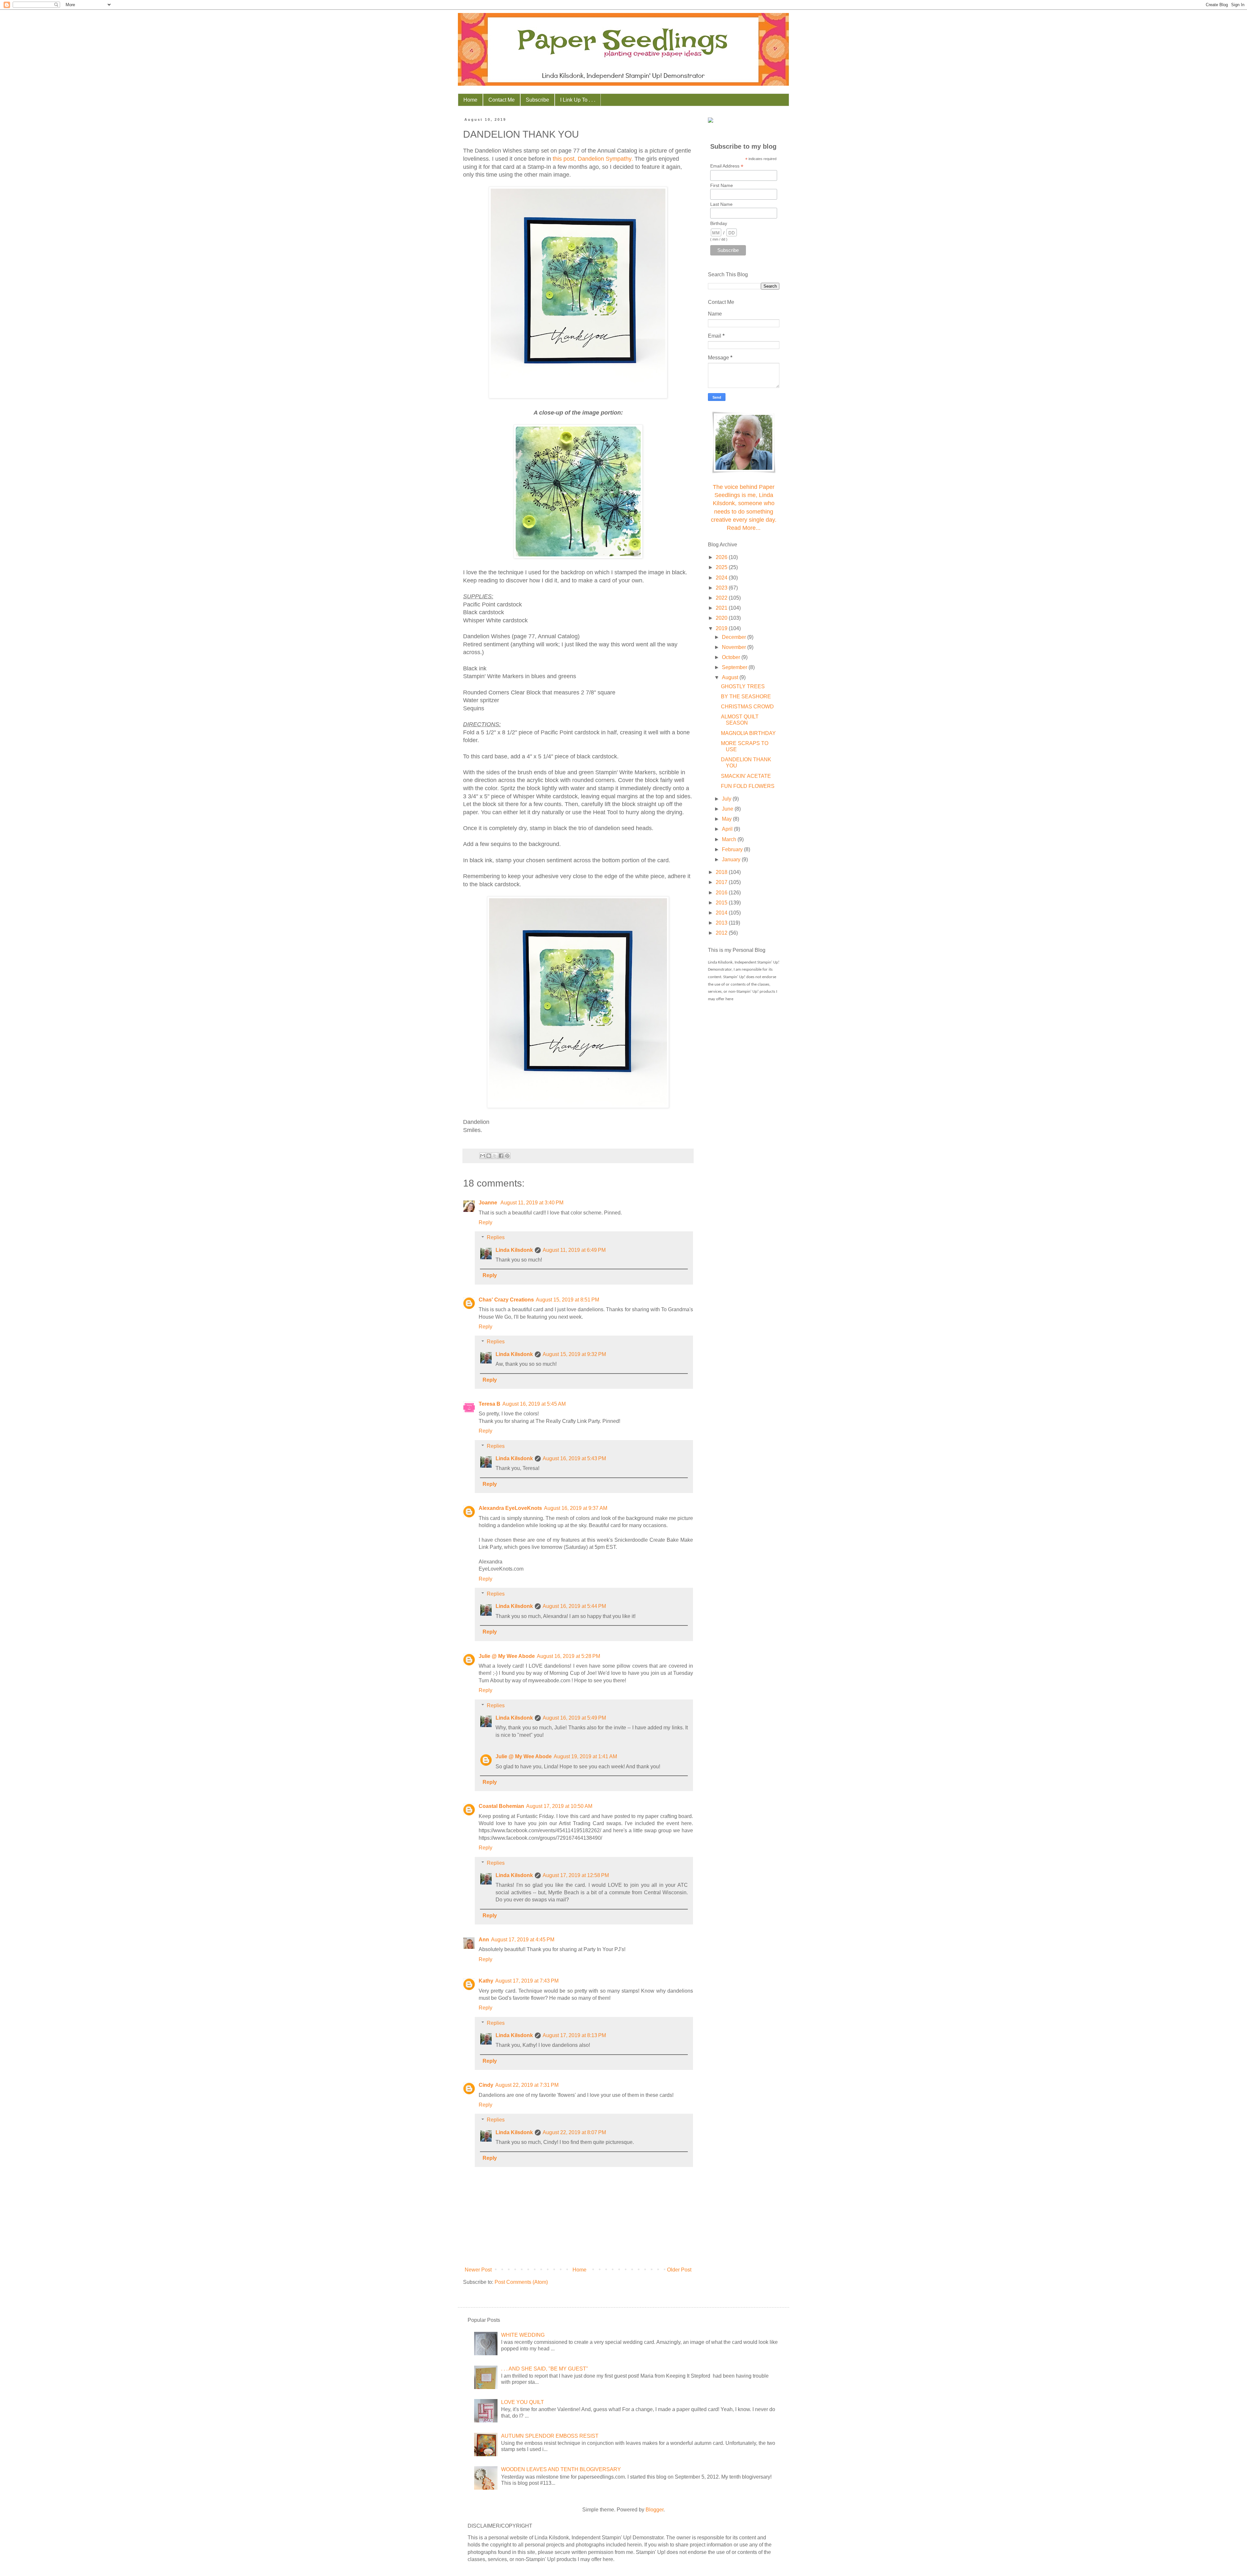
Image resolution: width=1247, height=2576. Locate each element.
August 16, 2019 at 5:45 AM (534, 1404)
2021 (722, 608)
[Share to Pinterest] (507, 1156)
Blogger (655, 2510)
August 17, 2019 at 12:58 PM (576, 1875)
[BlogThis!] (489, 1156)
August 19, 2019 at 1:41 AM (585, 1756)
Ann (484, 1940)
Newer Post (478, 2270)
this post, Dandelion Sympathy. (593, 159)
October (732, 657)
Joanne (489, 1203)
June (728, 809)
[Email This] (483, 1156)
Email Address (727, 166)
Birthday (719, 223)
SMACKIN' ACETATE (746, 776)
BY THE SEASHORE (746, 697)
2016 (722, 893)
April (728, 829)
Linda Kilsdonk (514, 1250)
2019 (722, 628)
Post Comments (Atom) (521, 2282)
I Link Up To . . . (578, 100)
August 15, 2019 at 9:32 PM (574, 1354)
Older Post (679, 2270)
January (732, 859)
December (735, 637)
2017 (722, 882)
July (727, 799)
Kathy (486, 1981)
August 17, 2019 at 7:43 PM (527, 1981)
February (733, 849)
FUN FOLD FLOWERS (748, 786)
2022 (722, 598)
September (735, 667)
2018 (722, 872)
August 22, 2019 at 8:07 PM (574, 2132)
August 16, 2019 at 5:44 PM (574, 1606)
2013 (722, 923)
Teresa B (490, 1404)
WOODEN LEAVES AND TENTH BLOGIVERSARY (561, 2469)
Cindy (486, 2085)
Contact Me (502, 100)
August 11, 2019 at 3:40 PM (532, 1203)
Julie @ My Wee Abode (507, 1656)
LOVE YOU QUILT (523, 2402)
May (727, 819)
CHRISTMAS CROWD (747, 707)
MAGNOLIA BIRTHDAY (748, 733)
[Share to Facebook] (501, 1156)
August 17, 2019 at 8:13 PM (574, 2035)
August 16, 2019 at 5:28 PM (568, 1656)
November (735, 647)
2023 (722, 588)
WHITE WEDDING (523, 2335)
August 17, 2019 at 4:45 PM (523, 1940)
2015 (722, 903)
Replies (496, 1237)
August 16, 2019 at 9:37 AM (576, 1508)
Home (470, 100)
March (730, 839)
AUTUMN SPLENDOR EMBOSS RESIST (550, 2436)
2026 (722, 557)
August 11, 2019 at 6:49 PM (574, 1250)
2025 (722, 567)
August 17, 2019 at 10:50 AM (559, 1806)
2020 (722, 618)
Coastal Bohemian (501, 1806)
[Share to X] (495, 1156)
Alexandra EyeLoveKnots (510, 1508)
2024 (722, 578)
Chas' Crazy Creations (506, 1300)
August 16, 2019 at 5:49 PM (574, 1718)
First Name (722, 185)
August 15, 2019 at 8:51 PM (567, 1300)
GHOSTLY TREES (743, 686)
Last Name (721, 204)
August (731, 677)
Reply (485, 1222)
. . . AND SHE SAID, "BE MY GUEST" (545, 2369)
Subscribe (537, 100)
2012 (722, 933)
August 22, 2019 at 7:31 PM (527, 2085)
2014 (722, 913)
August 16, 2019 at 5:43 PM (574, 1458)
